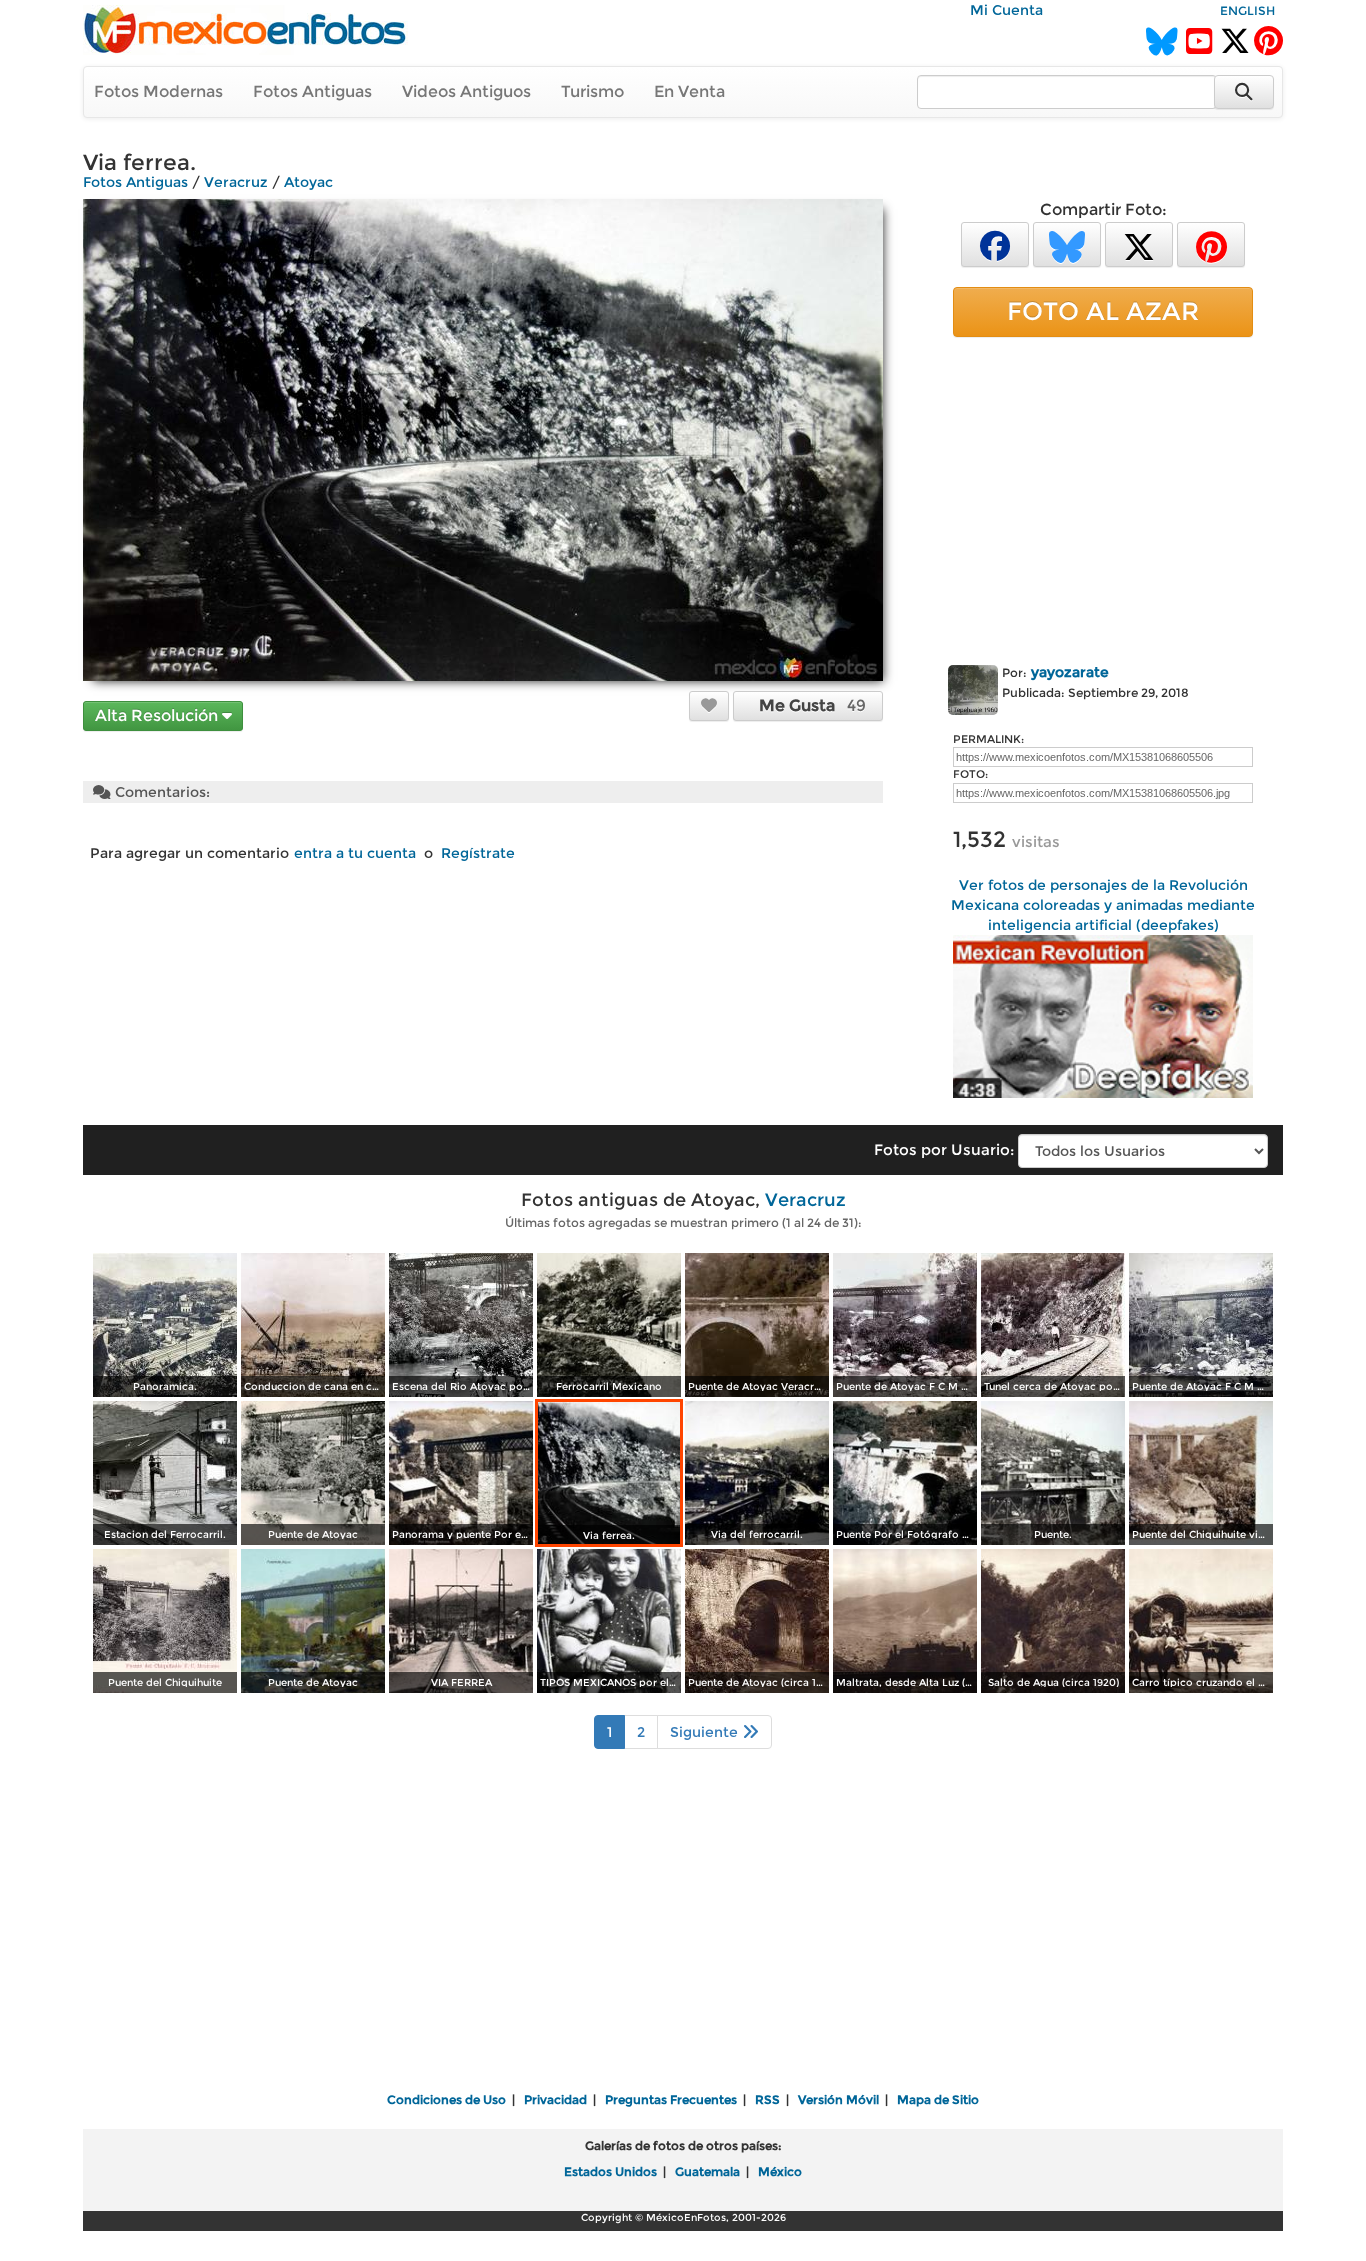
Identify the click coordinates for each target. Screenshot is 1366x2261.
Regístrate (478, 853)
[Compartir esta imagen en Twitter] (1139, 243)
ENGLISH (1247, 10)
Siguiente (706, 1732)
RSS (767, 2099)
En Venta (689, 91)
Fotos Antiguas (312, 91)
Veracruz (236, 182)
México (780, 2171)
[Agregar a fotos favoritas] (709, 705)
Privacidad (555, 2099)
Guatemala (707, 2171)
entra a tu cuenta (355, 853)
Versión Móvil (838, 2099)
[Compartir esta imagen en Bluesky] (1067, 243)
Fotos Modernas (158, 91)
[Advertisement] (1103, 497)
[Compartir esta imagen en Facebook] (995, 243)
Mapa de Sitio (938, 2099)
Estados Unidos (610, 2171)
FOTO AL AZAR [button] (1103, 311)
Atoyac (308, 182)
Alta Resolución (158, 715)
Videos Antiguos (466, 91)
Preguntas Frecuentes (671, 2099)
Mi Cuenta (1006, 10)
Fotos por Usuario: (944, 1149)
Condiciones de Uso (446, 2099)
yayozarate (1070, 672)
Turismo (592, 91)
